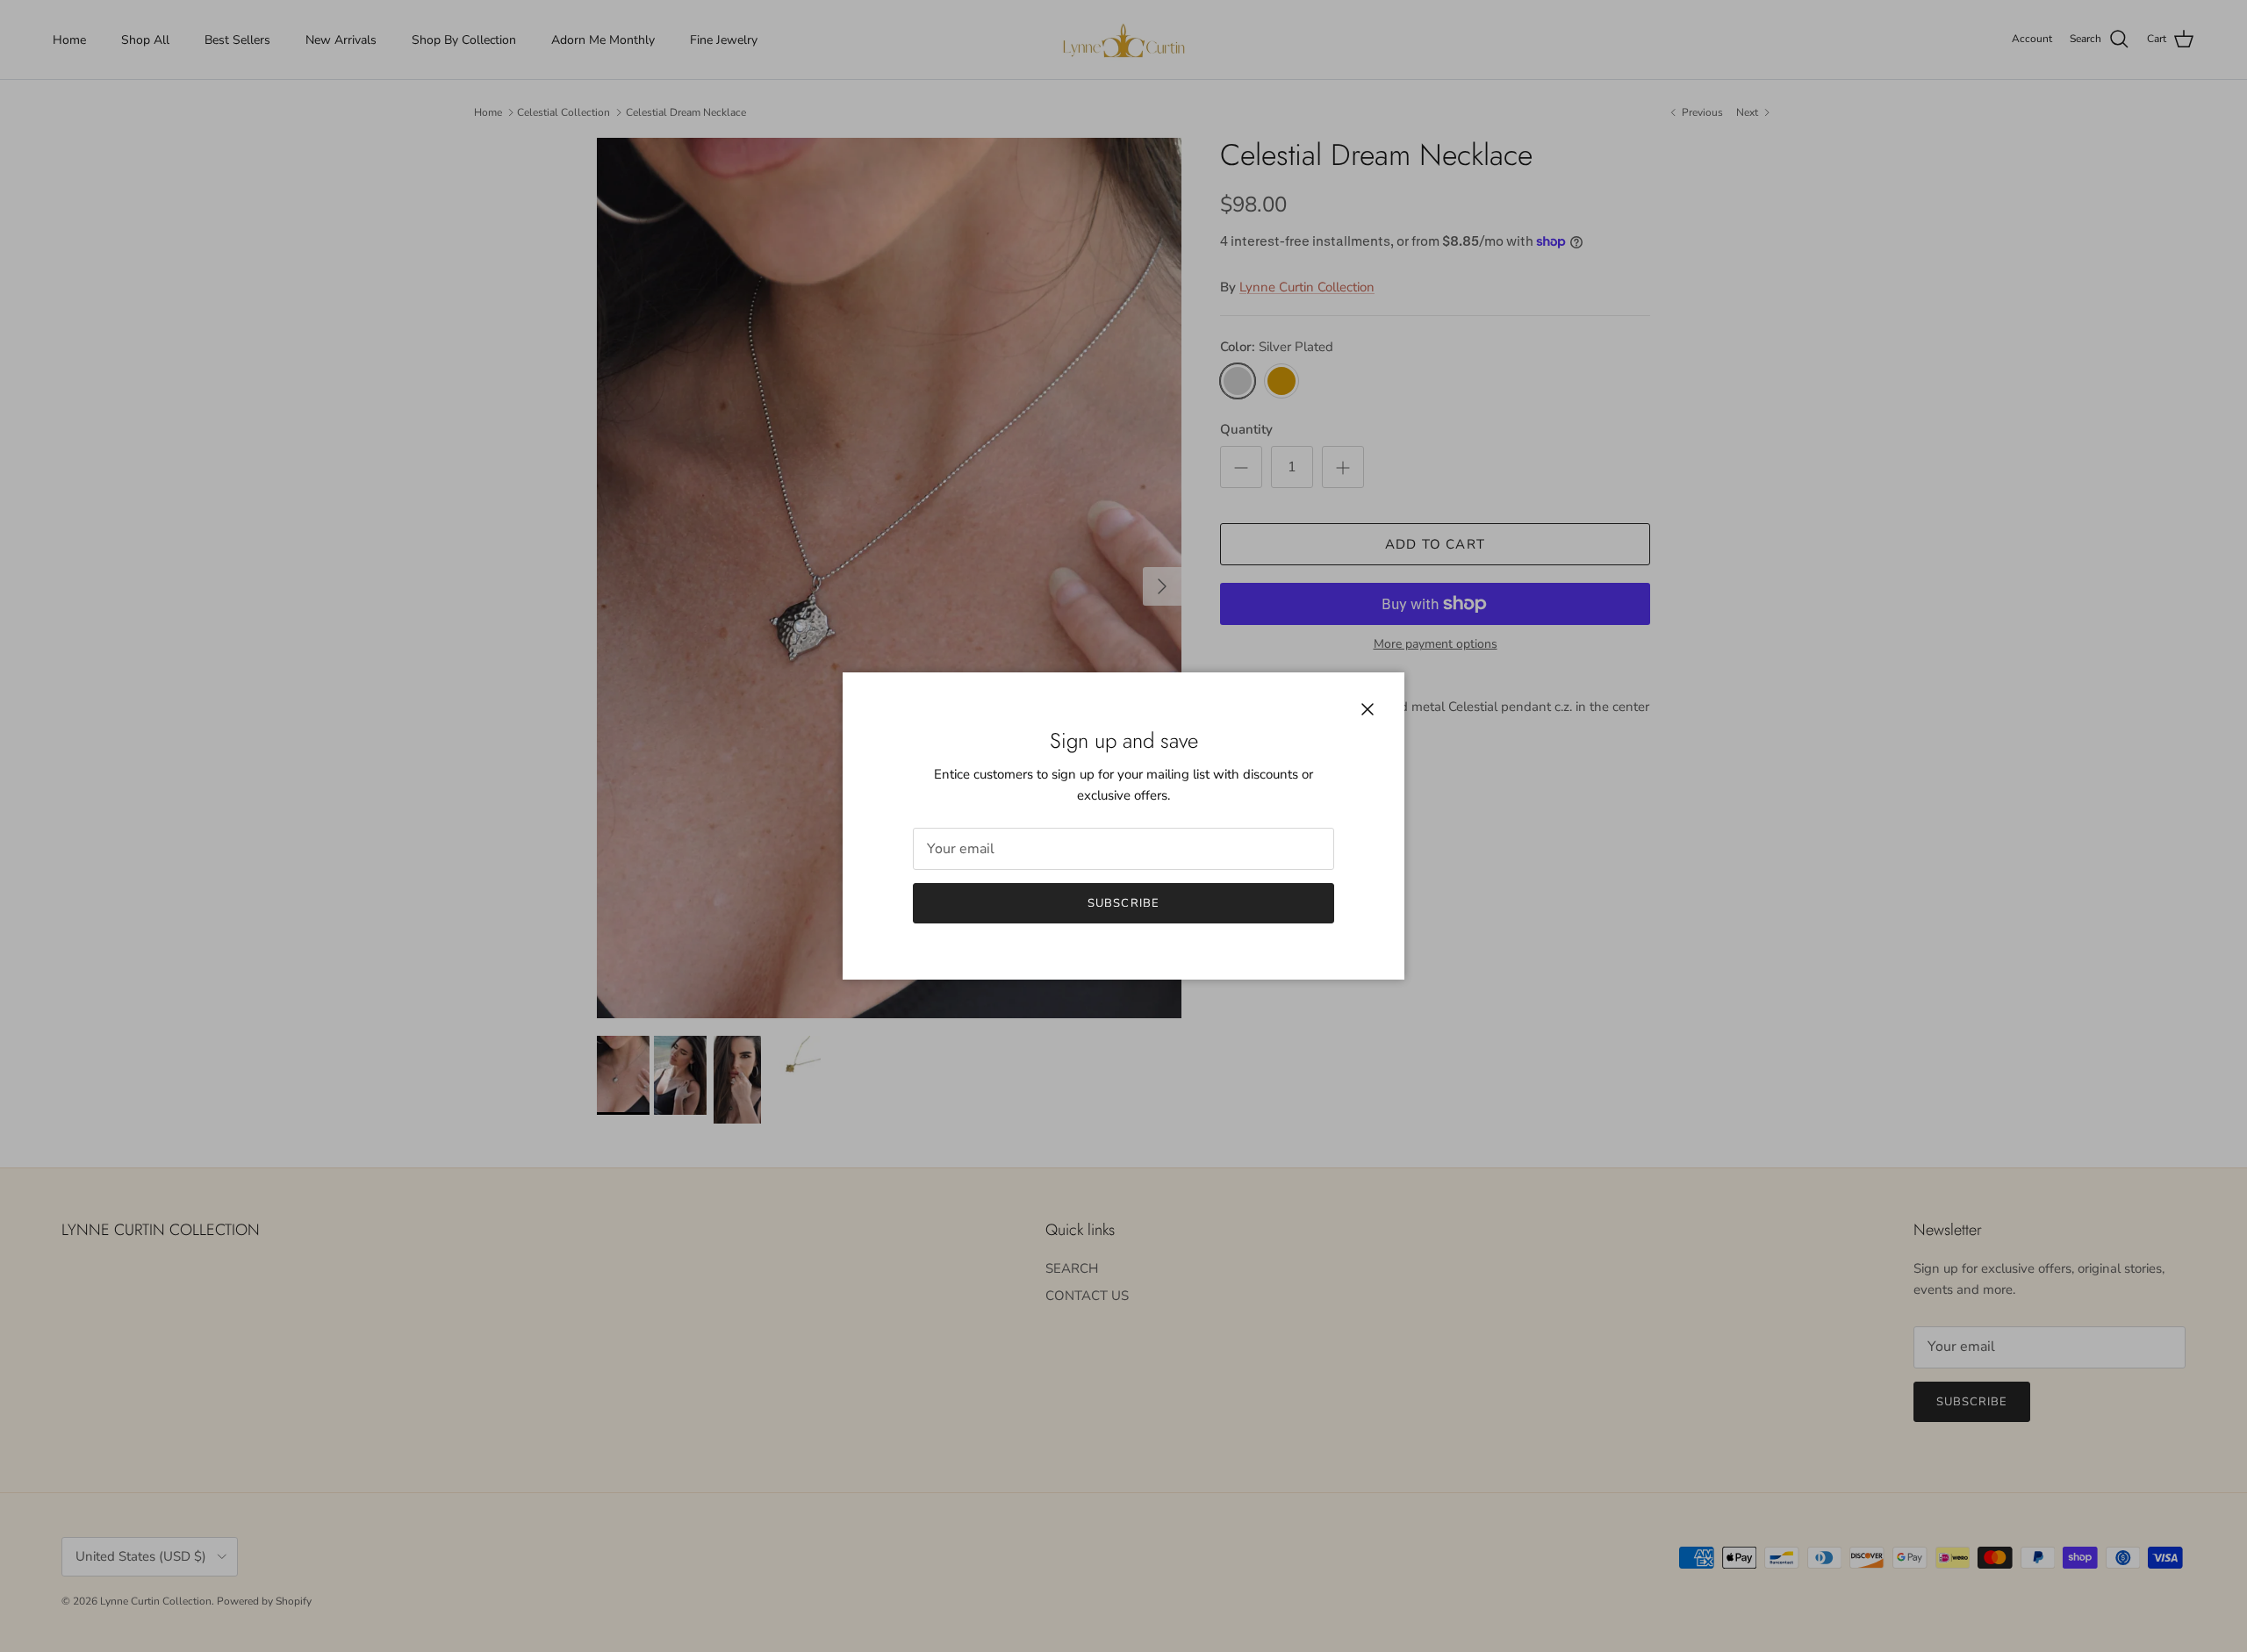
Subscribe (1123, 903)
